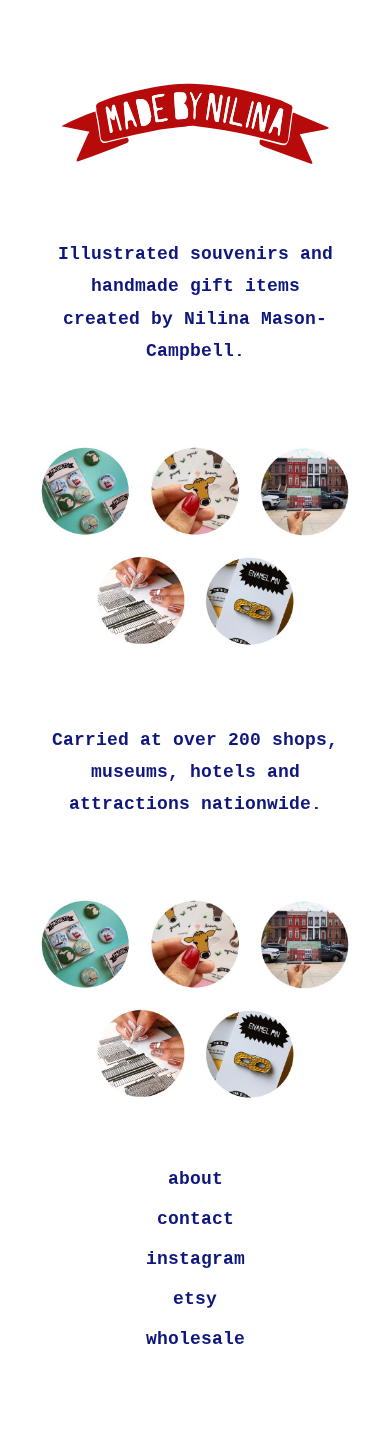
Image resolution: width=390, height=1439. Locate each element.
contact (195, 1219)
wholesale (195, 1339)
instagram (195, 1259)
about (195, 1179)
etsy (195, 1299)
